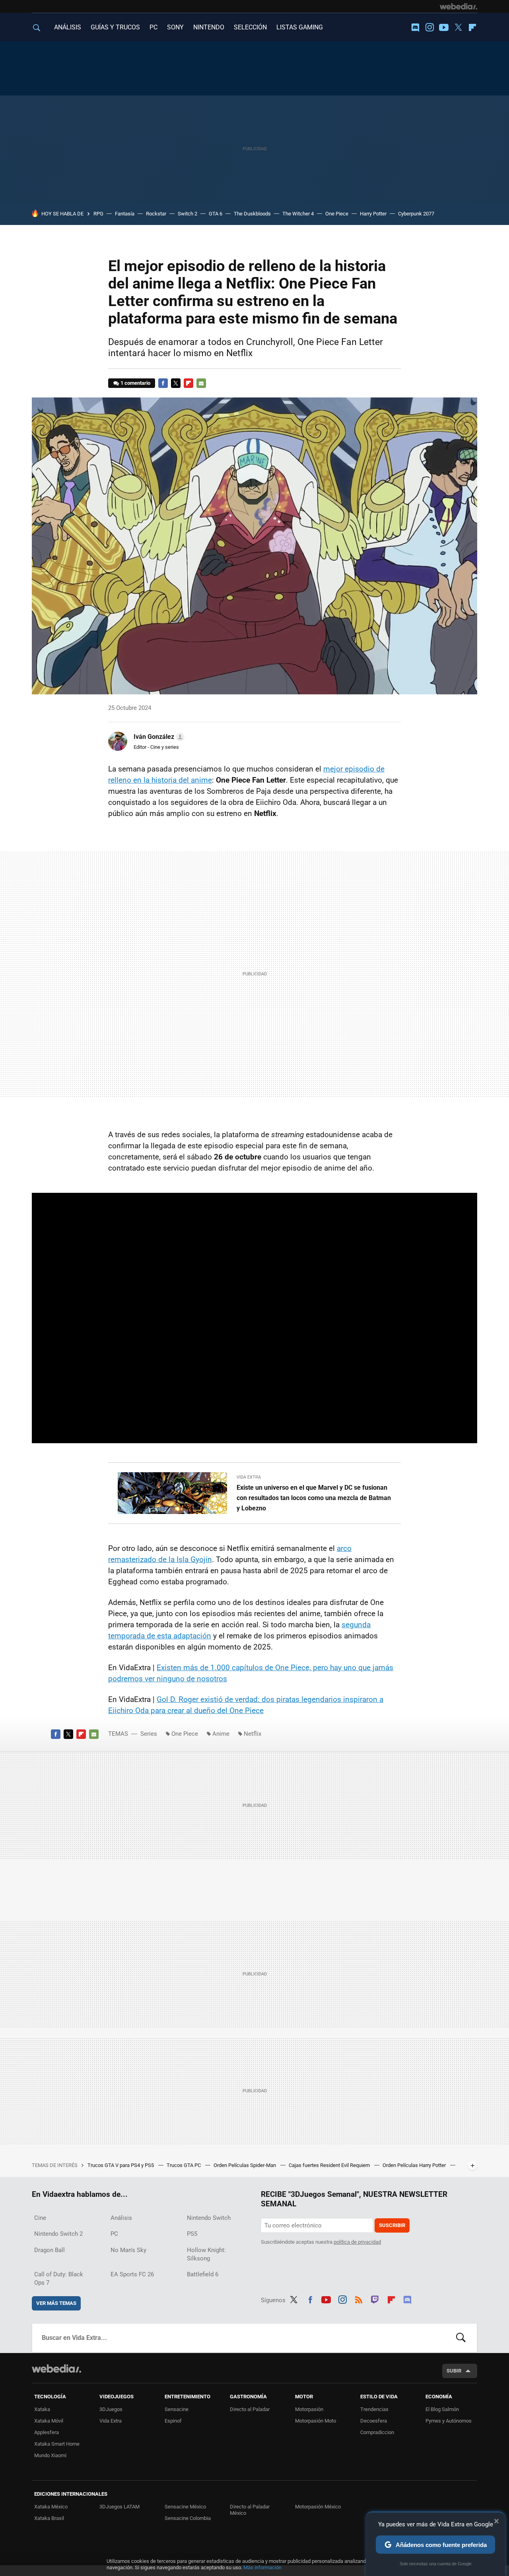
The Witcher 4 (298, 214)
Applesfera (47, 2432)
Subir (454, 2371)
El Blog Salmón (442, 2409)
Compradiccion (377, 2432)
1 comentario (135, 383)
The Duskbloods (252, 214)
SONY (175, 27)
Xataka (42, 2409)
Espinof (173, 2421)
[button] (158, 737)
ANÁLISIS (68, 27)
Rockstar (156, 214)
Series (149, 1734)
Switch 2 (187, 214)
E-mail (201, 383)
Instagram (429, 27)
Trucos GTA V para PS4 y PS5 (121, 2165)
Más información (262, 2567)
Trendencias (374, 2409)
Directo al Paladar (250, 2409)
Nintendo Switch (209, 2218)
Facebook (163, 383)
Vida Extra (249, 1477)
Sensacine (177, 2409)
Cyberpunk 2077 (416, 214)
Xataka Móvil (49, 2421)
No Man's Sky (128, 2250)
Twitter (458, 27)
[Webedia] (458, 6)
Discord (415, 27)
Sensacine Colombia (188, 2518)
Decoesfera (374, 2421)
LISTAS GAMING (300, 27)
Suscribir (392, 2225)
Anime (221, 1734)
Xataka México (51, 2507)
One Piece (337, 214)
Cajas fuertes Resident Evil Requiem (330, 2165)
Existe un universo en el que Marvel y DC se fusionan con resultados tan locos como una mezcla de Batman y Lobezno (314, 1498)
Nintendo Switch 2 (58, 2234)
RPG (98, 214)
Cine (40, 2218)
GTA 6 (216, 214)
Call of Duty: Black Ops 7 (59, 2278)
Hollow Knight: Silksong (206, 2254)
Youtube (444, 27)
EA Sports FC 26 (132, 2274)
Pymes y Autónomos (449, 2421)
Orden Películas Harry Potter (415, 2165)
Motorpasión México (318, 2507)
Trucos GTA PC (184, 2165)
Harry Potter (373, 214)
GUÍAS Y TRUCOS (115, 27)
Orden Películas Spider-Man (245, 2165)
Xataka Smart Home (57, 2444)
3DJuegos (111, 2409)
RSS (359, 2299)
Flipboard (472, 27)
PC (153, 27)
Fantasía (125, 214)
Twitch (375, 2299)
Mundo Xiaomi (50, 2455)
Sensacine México (185, 2507)
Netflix (253, 1734)
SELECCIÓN (250, 27)
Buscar (461, 2338)
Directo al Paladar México (250, 2510)
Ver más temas (56, 2303)
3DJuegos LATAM (119, 2507)
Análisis (121, 2218)
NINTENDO (209, 27)
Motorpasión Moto (316, 2421)
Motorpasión (309, 2409)
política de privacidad (357, 2242)
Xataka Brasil (49, 2518)
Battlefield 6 (203, 2274)
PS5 (192, 2234)
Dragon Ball (50, 2250)
